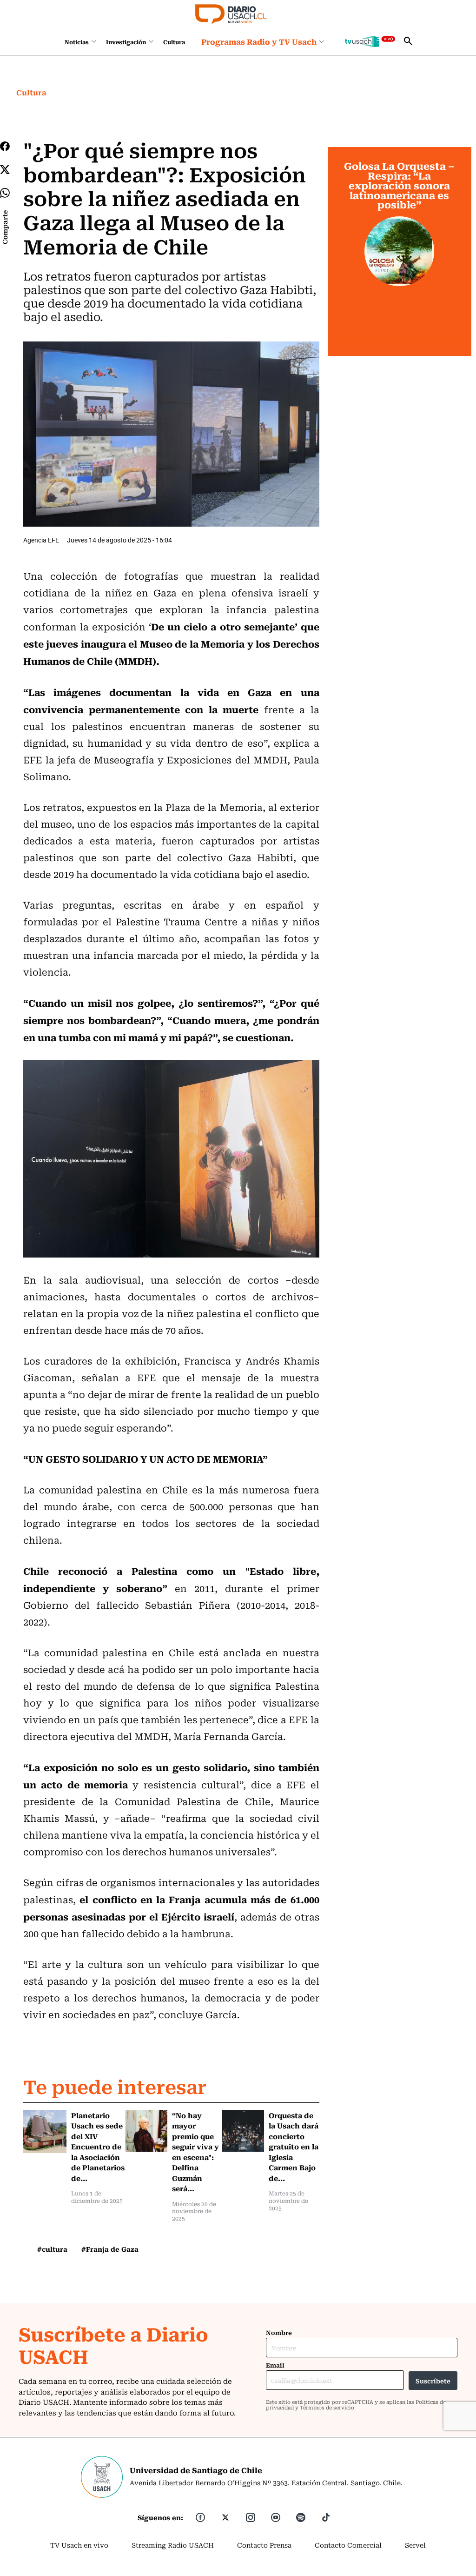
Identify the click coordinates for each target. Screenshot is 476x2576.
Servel (415, 2545)
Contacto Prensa (264, 2545)
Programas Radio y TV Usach (259, 41)
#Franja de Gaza (110, 2249)
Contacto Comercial (348, 2545)
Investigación (126, 42)
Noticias (77, 42)
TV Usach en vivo (79, 2545)
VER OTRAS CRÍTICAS (400, 340)
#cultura (52, 2249)
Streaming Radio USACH (173, 2545)
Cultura (174, 42)
